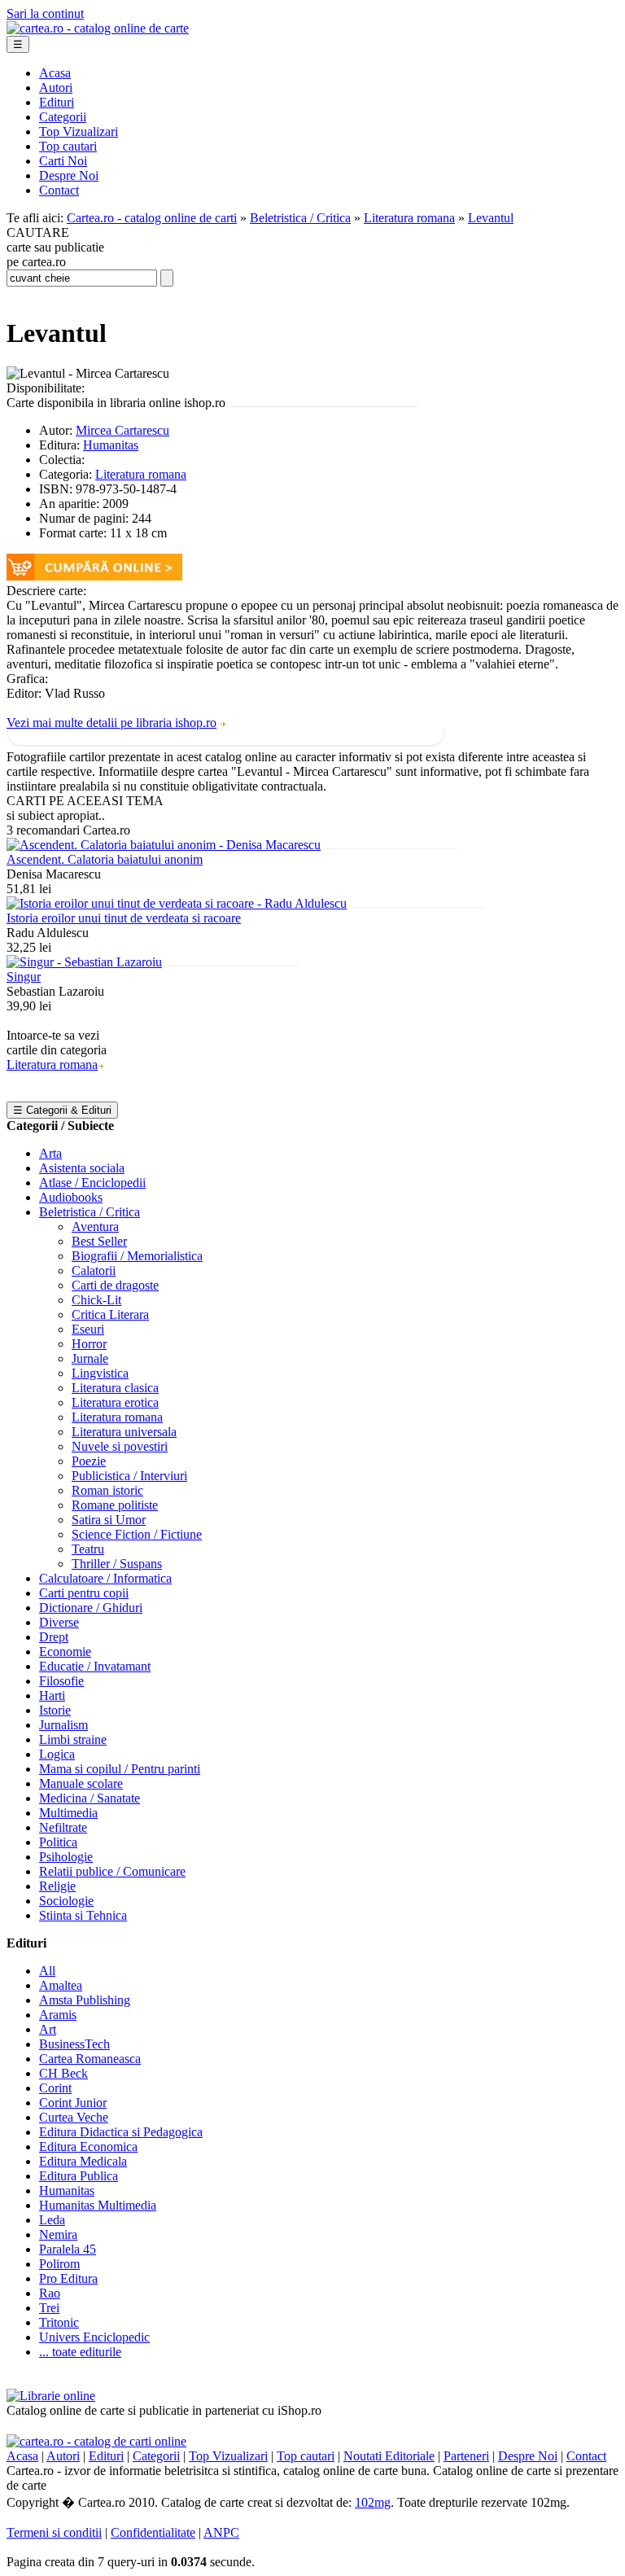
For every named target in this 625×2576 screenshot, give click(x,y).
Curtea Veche (74, 2117)
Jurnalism (63, 1725)
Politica (58, 1842)
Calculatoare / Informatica (105, 1578)
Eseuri (88, 1329)
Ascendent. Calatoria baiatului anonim (105, 859)
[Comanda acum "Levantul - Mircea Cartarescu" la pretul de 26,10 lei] (94, 576)
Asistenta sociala (82, 1168)
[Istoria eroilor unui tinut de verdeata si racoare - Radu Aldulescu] (177, 903)
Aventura (95, 1227)
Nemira (58, 2234)
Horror (89, 1344)
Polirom (59, 2264)
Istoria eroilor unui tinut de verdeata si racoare (124, 918)
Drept (54, 1637)
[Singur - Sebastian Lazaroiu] (84, 962)
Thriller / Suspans (117, 1564)
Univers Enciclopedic (94, 2337)
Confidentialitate (153, 2532)
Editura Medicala (83, 2161)
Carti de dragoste (115, 1285)
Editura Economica (88, 2147)
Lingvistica (100, 1373)
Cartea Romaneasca (90, 2059)
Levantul (491, 218)
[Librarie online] (51, 2396)
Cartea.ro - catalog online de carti (152, 218)
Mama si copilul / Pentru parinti (120, 1769)
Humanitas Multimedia (98, 2205)
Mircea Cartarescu (122, 430)
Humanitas (111, 445)
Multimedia (68, 1813)
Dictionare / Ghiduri (91, 1608)
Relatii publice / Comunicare (112, 1871)
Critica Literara (110, 1314)
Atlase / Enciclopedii (92, 1183)
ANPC (221, 2532)
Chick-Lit (96, 1300)
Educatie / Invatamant (95, 1666)
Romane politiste (115, 1505)
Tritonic (59, 2322)
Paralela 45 (68, 2249)
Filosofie (61, 1681)
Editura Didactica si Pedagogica (121, 2132)
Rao (50, 2293)
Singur (24, 977)
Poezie (89, 1461)
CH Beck (63, 2073)
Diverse (59, 1622)
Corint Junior (73, 2103)
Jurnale (90, 1358)
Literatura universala (124, 1432)
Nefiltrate (63, 1827)
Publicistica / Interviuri (129, 1476)
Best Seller (99, 1241)
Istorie (55, 1710)
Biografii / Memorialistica (137, 1256)
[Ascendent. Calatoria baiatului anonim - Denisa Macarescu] (164, 845)
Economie (65, 1652)
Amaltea (61, 1985)
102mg (373, 2502)
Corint (55, 2088)
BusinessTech (74, 2044)
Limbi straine (73, 1739)
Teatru (88, 1549)
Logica (57, 1754)
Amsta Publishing (85, 2000)
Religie (57, 1886)
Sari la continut (45, 13)
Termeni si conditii (54, 2532)
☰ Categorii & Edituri (62, 1110)
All (47, 1971)
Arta (50, 1153)
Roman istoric (107, 1490)
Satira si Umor (109, 1520)
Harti (52, 1695)
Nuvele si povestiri (120, 1446)
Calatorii (94, 1270)
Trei (49, 2308)
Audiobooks (71, 1197)
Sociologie (66, 1901)
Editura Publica (79, 2176)
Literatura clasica (115, 1388)
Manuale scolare (81, 1783)
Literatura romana (409, 218)
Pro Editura (68, 2278)
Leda (52, 2220)
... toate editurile (80, 2352)
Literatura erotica (115, 1402)
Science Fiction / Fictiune (137, 1534)
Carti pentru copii (84, 1593)
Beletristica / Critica (300, 218)
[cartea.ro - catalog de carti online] (96, 2441)
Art (48, 2029)
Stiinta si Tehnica (83, 1915)
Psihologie (66, 1857)
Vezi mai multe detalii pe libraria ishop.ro (111, 723)
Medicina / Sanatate (90, 1798)
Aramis (58, 2015)
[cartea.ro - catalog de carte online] (98, 28)
